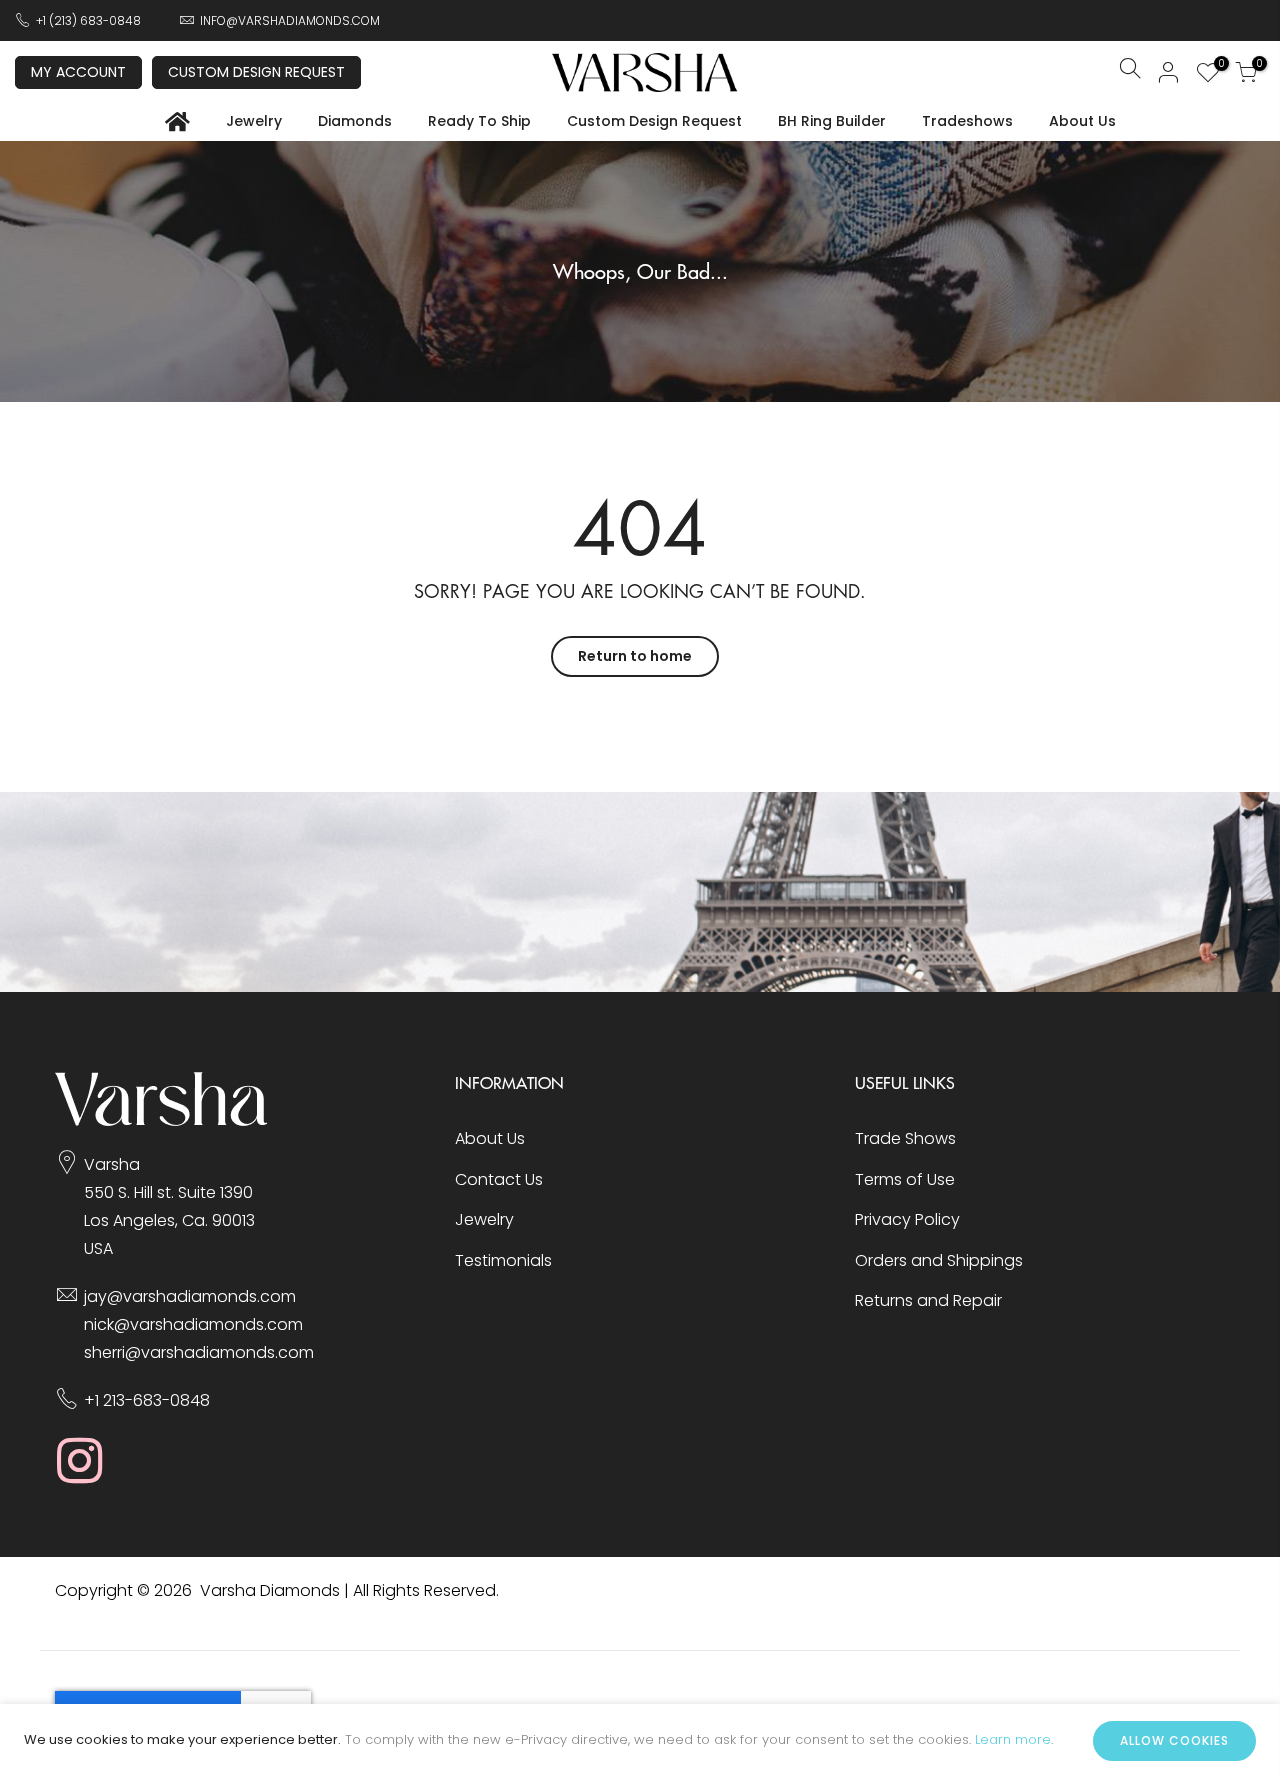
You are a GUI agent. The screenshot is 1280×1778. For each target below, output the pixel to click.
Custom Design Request (256, 72)
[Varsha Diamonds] (161, 1120)
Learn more (1013, 1739)
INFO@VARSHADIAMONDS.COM (290, 20)
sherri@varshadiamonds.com (199, 1352)
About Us (1082, 121)
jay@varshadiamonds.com (190, 1296)
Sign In (1169, 72)
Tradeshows (967, 121)
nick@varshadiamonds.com (193, 1324)
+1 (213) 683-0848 (88, 20)
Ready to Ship (479, 121)
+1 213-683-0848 (147, 1400)
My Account (78, 72)
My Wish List (1218, 66)
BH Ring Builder (832, 121)
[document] (640, 1741)
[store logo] (645, 72)
